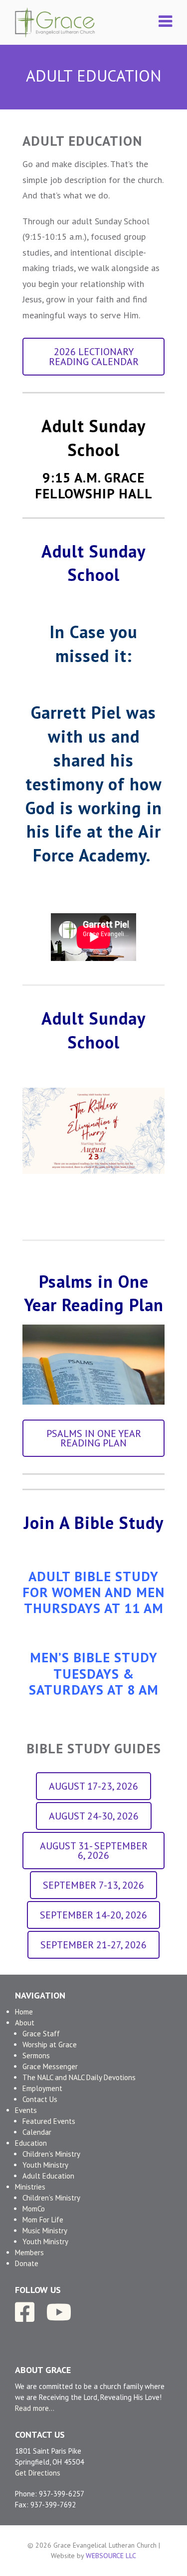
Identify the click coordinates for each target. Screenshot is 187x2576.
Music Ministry (45, 2231)
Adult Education (48, 2176)
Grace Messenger (50, 2066)
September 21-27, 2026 (93, 1945)
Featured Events (49, 2121)
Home (24, 2012)
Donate (27, 2263)
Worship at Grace (50, 2045)
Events (26, 2110)
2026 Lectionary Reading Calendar (94, 356)
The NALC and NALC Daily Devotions (79, 2077)
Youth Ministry (45, 2165)
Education (31, 2143)
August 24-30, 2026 (94, 1816)
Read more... (35, 2408)
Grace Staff (41, 2034)
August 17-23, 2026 (93, 1786)
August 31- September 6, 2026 (94, 1851)
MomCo (34, 2209)
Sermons (36, 2055)
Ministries (30, 2187)
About (25, 2023)
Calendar (37, 2132)
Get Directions (38, 2473)
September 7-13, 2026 (93, 1885)
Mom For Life (43, 2220)
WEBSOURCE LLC (111, 2556)
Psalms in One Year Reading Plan (94, 1438)
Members (29, 2252)
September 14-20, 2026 (93, 1915)
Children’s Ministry (51, 2154)
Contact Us (40, 2099)
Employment (42, 2088)
